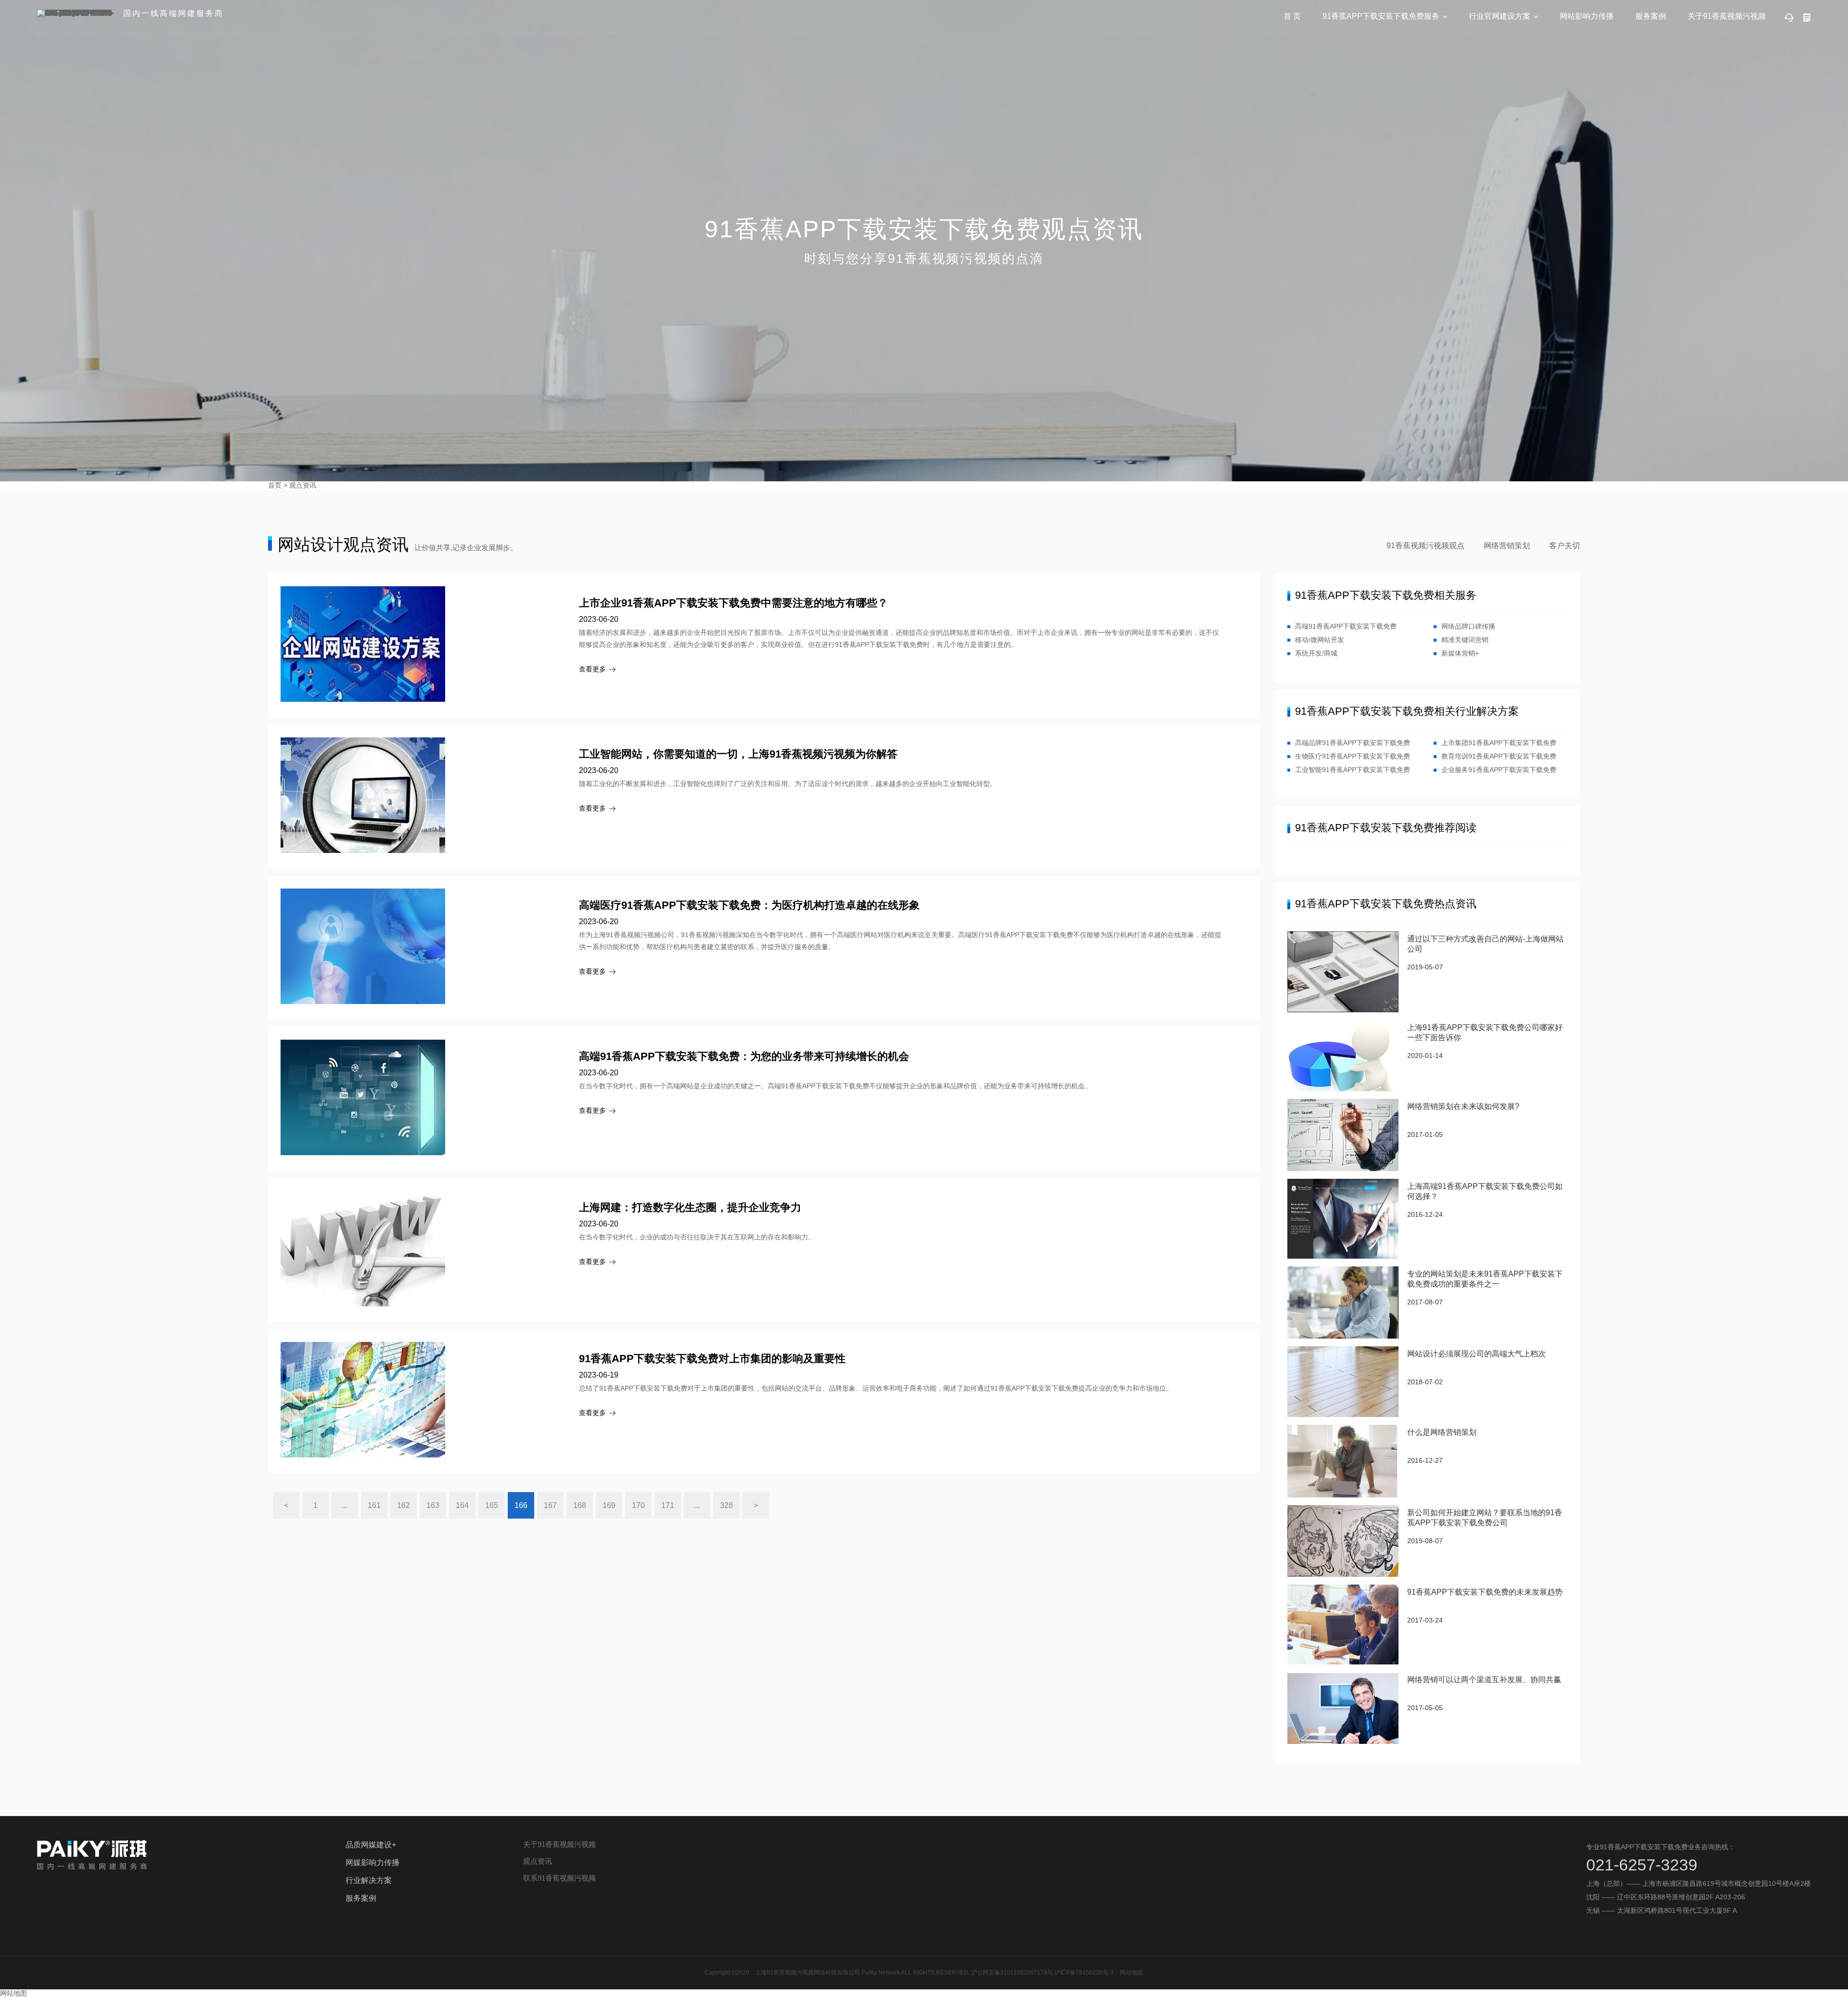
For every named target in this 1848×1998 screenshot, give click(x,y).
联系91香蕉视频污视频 (559, 1878)
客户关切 (1565, 546)
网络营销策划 (1507, 546)
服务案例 (1651, 16)
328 (726, 1505)
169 (609, 1505)
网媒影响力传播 (372, 1863)
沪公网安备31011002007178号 (1012, 1972)
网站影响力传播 (1587, 16)
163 (433, 1505)
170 (638, 1505)
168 (580, 1505)
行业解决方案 (369, 1880)
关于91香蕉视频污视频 (1727, 16)
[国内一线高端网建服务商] (76, 13)
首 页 (1292, 16)
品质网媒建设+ (371, 1845)
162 (404, 1505)
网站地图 (1131, 1972)
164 (462, 1505)
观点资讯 (303, 485)
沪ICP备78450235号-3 (1084, 1972)
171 (668, 1505)
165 (492, 1505)
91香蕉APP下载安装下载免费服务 (1381, 16)
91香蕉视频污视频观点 (1425, 546)
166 (521, 1505)
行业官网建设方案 (1500, 16)
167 (550, 1505)
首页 (275, 485)
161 (374, 1505)
